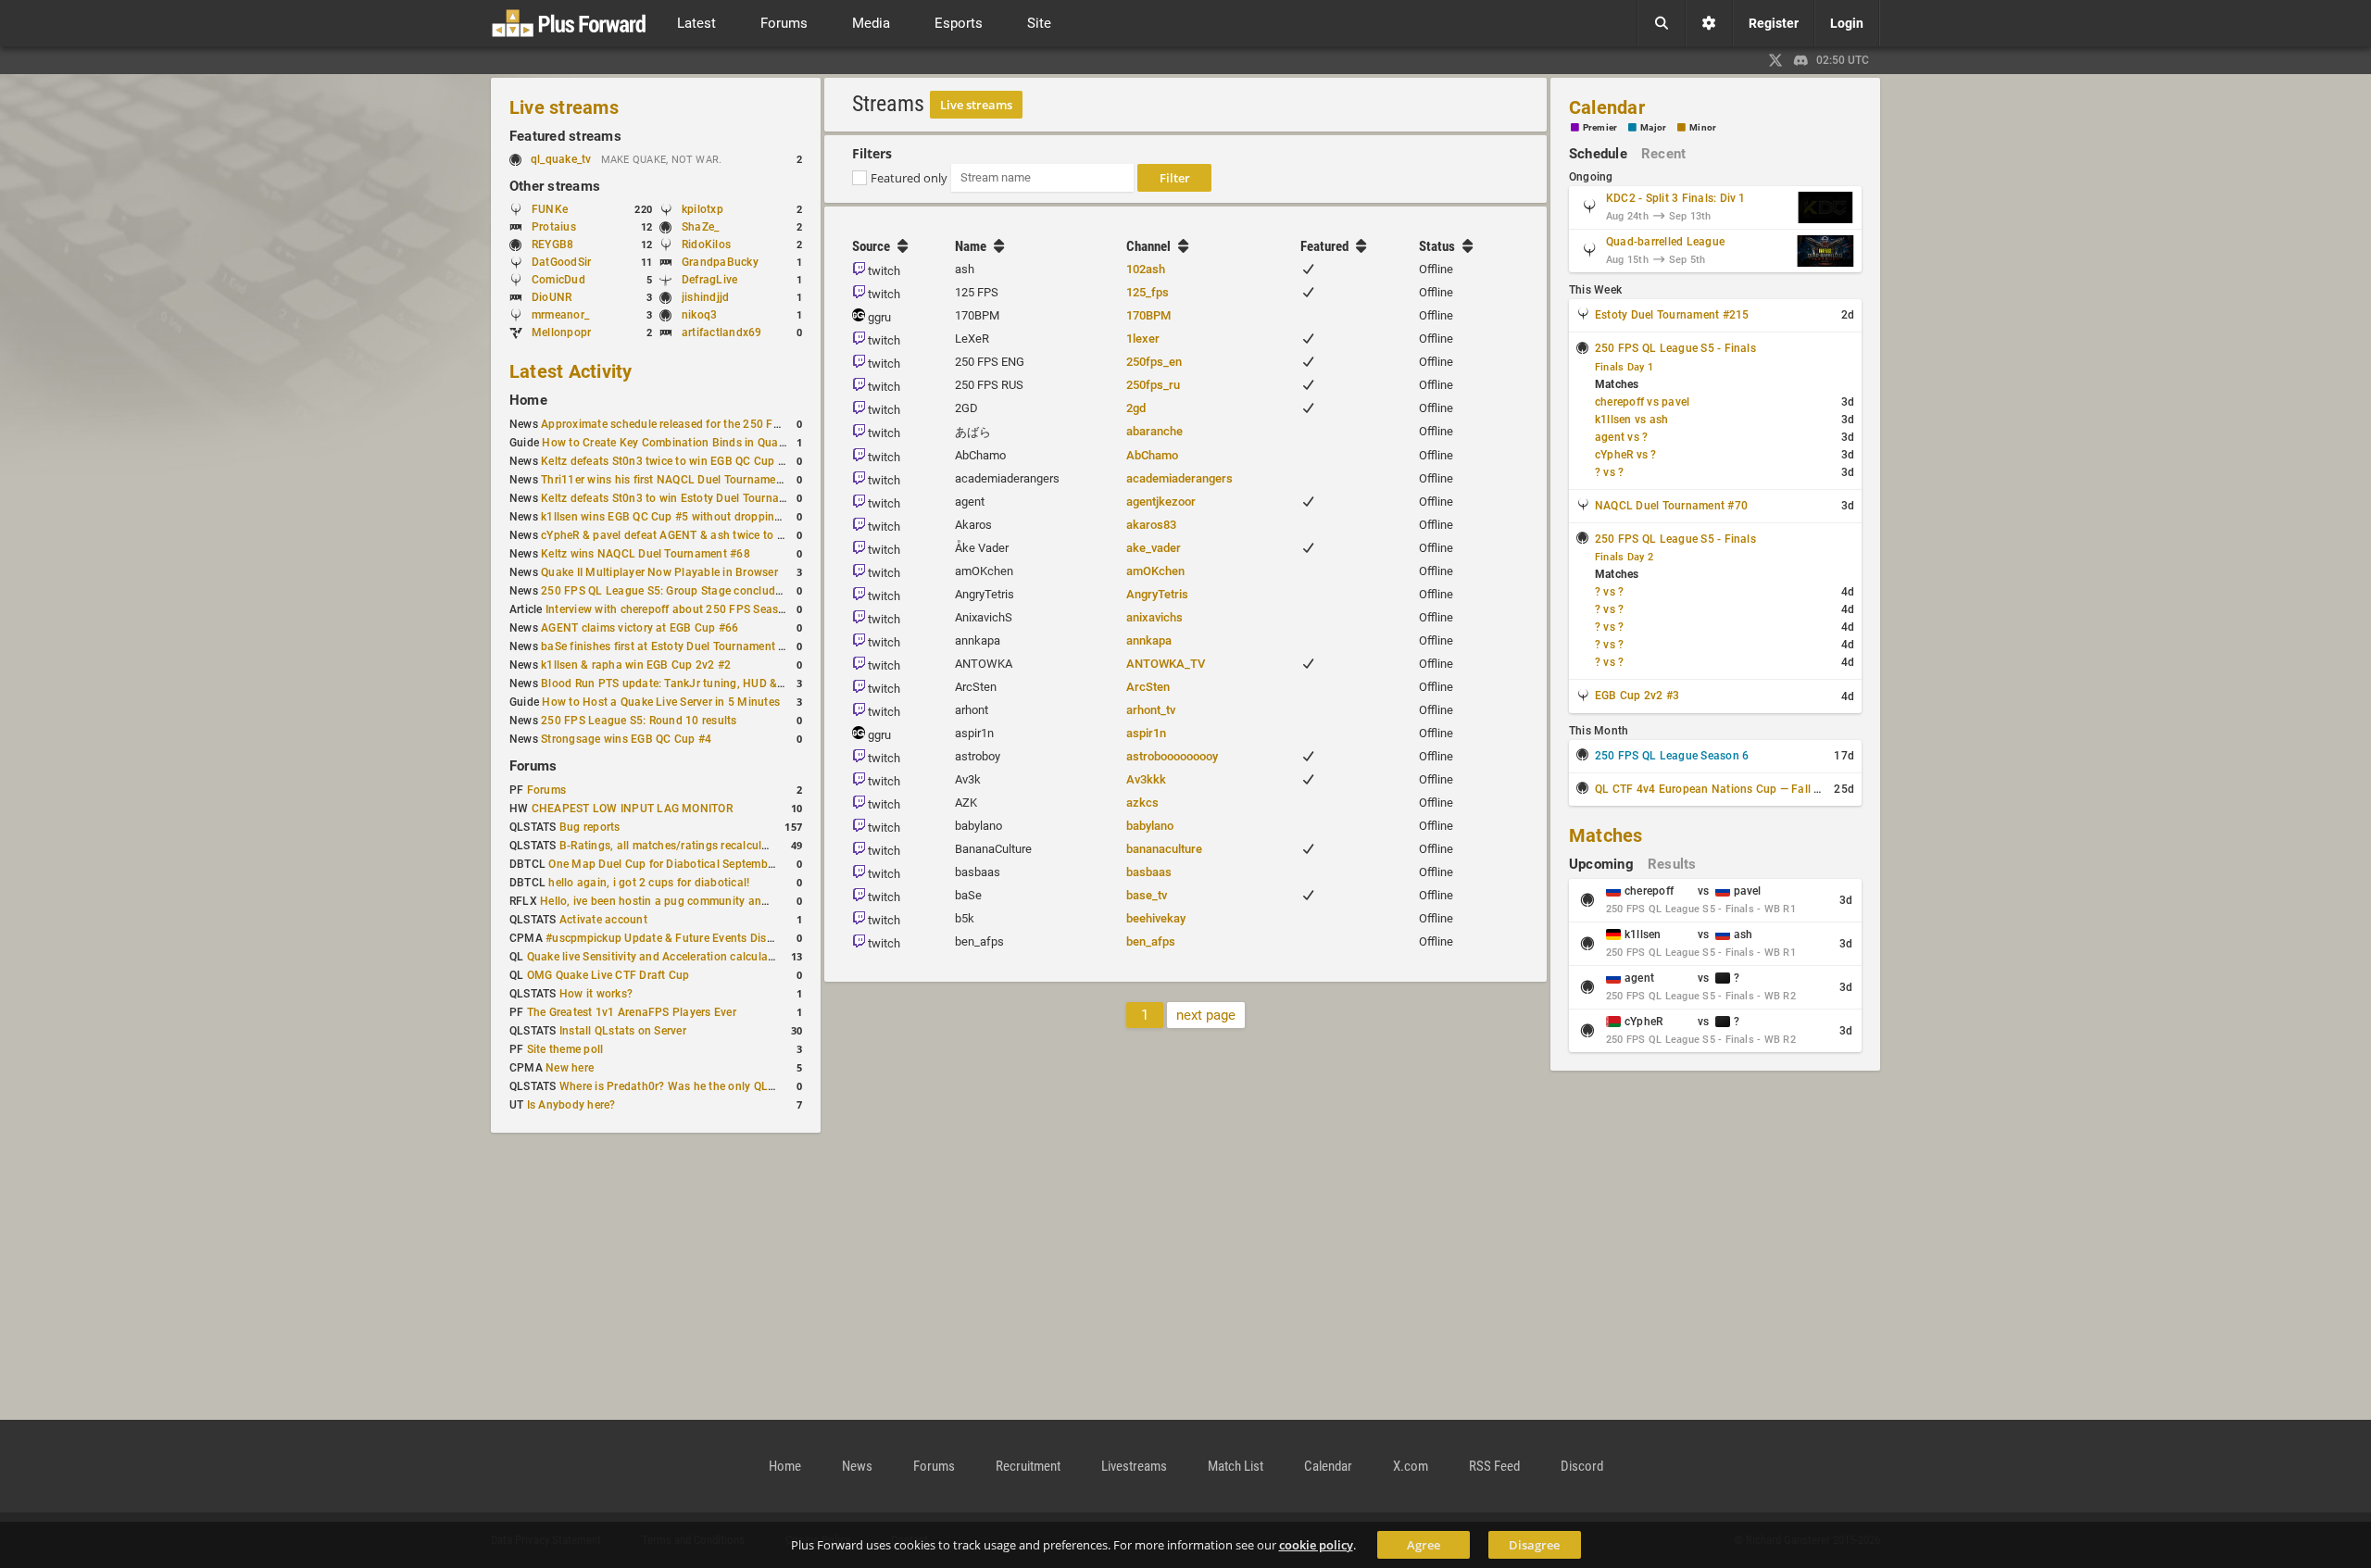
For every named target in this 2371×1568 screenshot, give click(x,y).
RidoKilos (706, 245)
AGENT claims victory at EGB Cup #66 (640, 628)
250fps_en (1154, 362)
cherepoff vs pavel (1642, 402)
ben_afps (1151, 941)
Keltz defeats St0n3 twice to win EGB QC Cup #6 (666, 461)
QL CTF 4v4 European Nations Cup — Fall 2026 (1718, 789)
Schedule (1598, 154)
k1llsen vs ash (1631, 420)
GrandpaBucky (720, 262)
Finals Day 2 (1624, 557)
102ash (1146, 269)
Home (528, 400)
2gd (1136, 408)
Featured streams (565, 136)
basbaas (1149, 872)
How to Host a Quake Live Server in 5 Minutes (661, 702)
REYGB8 (552, 245)
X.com (1411, 1466)
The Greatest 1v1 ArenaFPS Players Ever (632, 1012)
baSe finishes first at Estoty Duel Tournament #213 (673, 646)
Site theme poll (565, 1049)
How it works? (596, 994)
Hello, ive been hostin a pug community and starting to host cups (709, 901)
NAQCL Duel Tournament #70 (1671, 506)
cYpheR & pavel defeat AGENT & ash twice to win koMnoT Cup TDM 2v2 (728, 535)
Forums (533, 766)
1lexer (1143, 339)
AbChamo (1152, 455)
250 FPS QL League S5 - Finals (1675, 348)
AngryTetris (1157, 594)
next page (1206, 1015)
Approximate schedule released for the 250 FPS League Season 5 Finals (728, 424)
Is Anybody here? (571, 1105)
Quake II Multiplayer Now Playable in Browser (659, 572)
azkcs (1142, 803)
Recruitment (1028, 1466)
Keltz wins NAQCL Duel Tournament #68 (646, 554)
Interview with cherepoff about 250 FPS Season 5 (673, 609)
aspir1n (1146, 733)
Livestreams (1134, 1466)
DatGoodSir (561, 262)
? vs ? (1609, 472)
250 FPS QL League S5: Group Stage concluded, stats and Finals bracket (730, 591)
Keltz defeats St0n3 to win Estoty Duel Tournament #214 (688, 498)
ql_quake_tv (561, 159)
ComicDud (558, 280)
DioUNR (552, 297)
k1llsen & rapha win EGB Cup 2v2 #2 (636, 665)
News (857, 1466)
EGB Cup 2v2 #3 (1637, 696)
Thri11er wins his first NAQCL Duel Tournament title (675, 480)
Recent (1663, 154)
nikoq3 (699, 315)
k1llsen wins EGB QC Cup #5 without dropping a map (679, 517)
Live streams (564, 107)
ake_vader (1154, 548)
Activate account (603, 920)
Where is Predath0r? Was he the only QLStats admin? (698, 1086)
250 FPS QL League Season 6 (1672, 756)
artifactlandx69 (722, 332)
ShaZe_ (700, 227)
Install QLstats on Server (623, 1031)
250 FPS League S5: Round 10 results (639, 721)
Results (1672, 864)
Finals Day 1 (1624, 367)
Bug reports (590, 827)
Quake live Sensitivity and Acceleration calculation (658, 957)
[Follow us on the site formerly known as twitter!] (1775, 60)
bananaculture (1164, 849)
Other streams (555, 186)
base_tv (1147, 895)
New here (570, 1068)
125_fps (1148, 292)
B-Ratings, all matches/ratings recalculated (672, 846)
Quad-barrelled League (1665, 242)
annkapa (1149, 640)
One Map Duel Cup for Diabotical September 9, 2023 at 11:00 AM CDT (730, 864)
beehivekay (1156, 918)
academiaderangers (1179, 478)
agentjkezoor (1161, 502)
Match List (1236, 1466)
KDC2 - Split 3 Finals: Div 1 (1676, 198)
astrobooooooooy (1172, 756)
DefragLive (709, 280)
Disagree (1534, 1545)
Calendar (1607, 107)
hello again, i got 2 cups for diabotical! (649, 883)
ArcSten (1148, 687)
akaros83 (1151, 525)
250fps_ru (1153, 385)
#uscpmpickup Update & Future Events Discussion (676, 938)
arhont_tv (1151, 710)
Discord (1582, 1466)
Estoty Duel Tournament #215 (1672, 315)
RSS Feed (1494, 1466)
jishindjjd (705, 297)
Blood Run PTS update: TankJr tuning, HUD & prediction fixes (700, 684)
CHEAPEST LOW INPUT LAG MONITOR (632, 809)
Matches (1606, 835)
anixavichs (1154, 617)
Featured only (909, 178)
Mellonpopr (561, 332)
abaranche (1154, 431)
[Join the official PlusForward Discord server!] (1801, 60)
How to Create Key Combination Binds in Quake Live (678, 443)
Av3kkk (1146, 779)
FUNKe (550, 209)
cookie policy (1316, 1545)
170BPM (1148, 315)
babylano (1150, 826)
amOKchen (1155, 571)
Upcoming (1601, 864)
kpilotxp (703, 209)
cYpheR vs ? (1626, 455)
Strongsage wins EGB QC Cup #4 (626, 739)
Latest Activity (571, 371)
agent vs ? (1621, 437)
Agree (1424, 1545)
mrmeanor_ (560, 315)
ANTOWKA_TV (1166, 664)
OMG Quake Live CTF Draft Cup (608, 975)
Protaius (554, 227)
